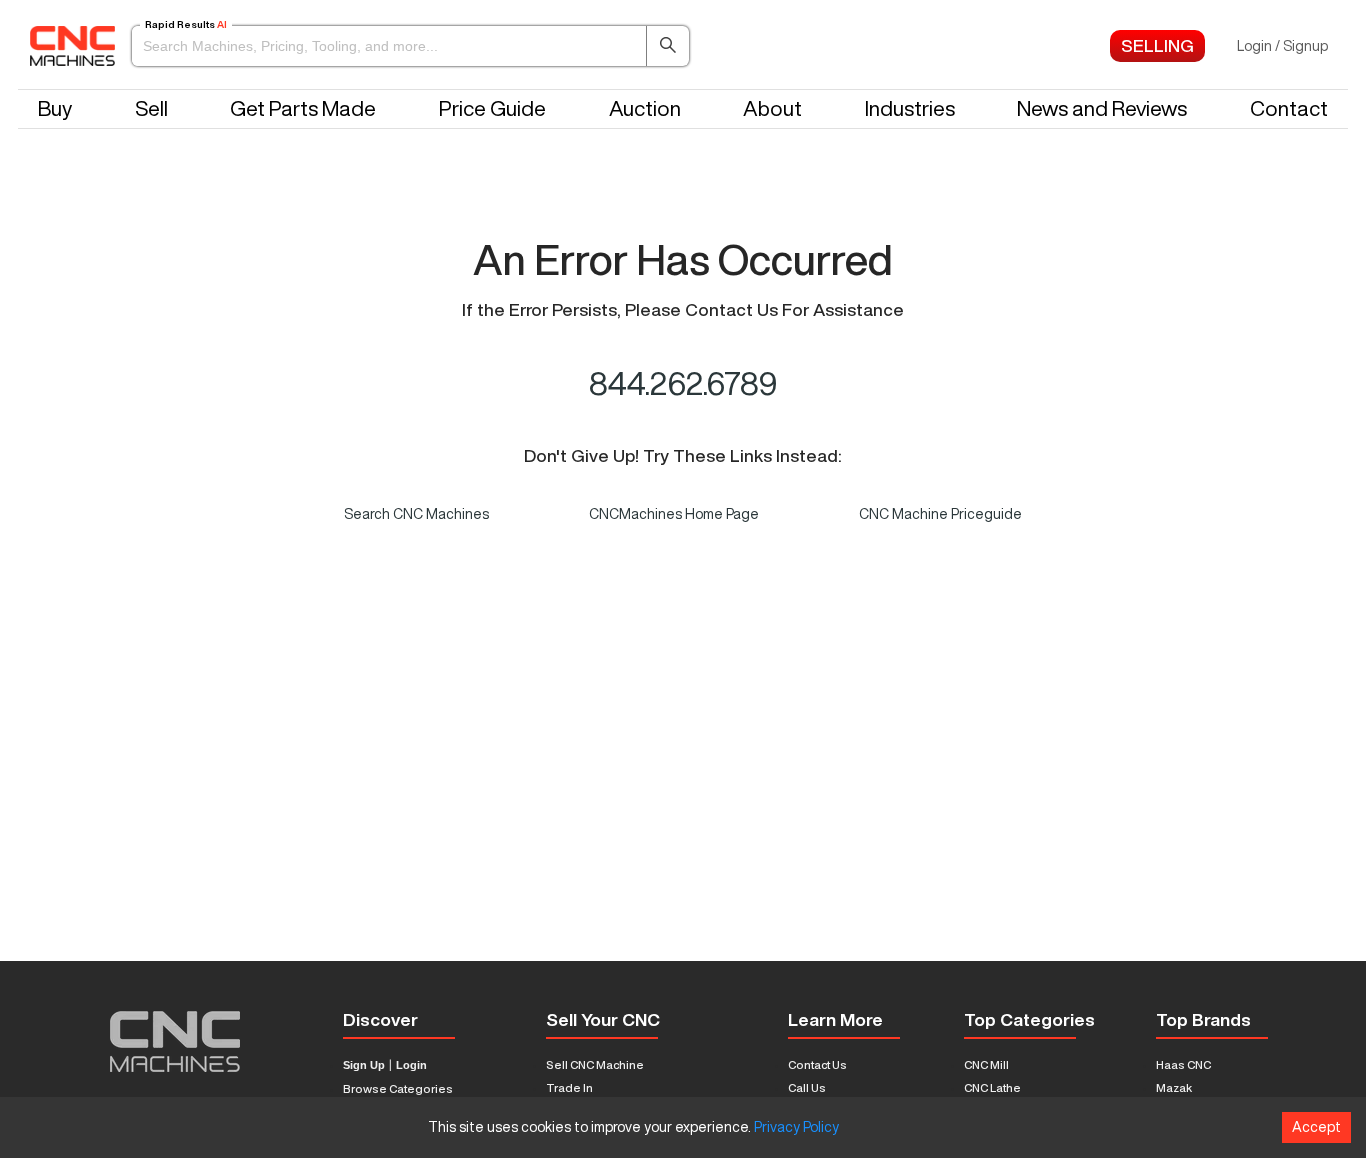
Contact (1289, 108)
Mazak (1174, 1087)
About (772, 108)
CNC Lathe (992, 1087)
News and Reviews (1102, 108)
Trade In (569, 1087)
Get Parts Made (303, 108)
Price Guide (492, 108)
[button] (410, 46)
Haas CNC (1183, 1064)
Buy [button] (55, 108)
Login (411, 1065)
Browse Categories (398, 1088)
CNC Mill (986, 1064)
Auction (645, 108)
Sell (151, 108)
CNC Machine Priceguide (940, 514)
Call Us (807, 1087)
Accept (1316, 1127)
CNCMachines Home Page (674, 514)
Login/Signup (1282, 46)
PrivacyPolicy (796, 1127)
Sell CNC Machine (595, 1064)
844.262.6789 (683, 383)
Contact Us (817, 1064)
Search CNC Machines (416, 514)
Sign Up (364, 1065)
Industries (910, 108)
